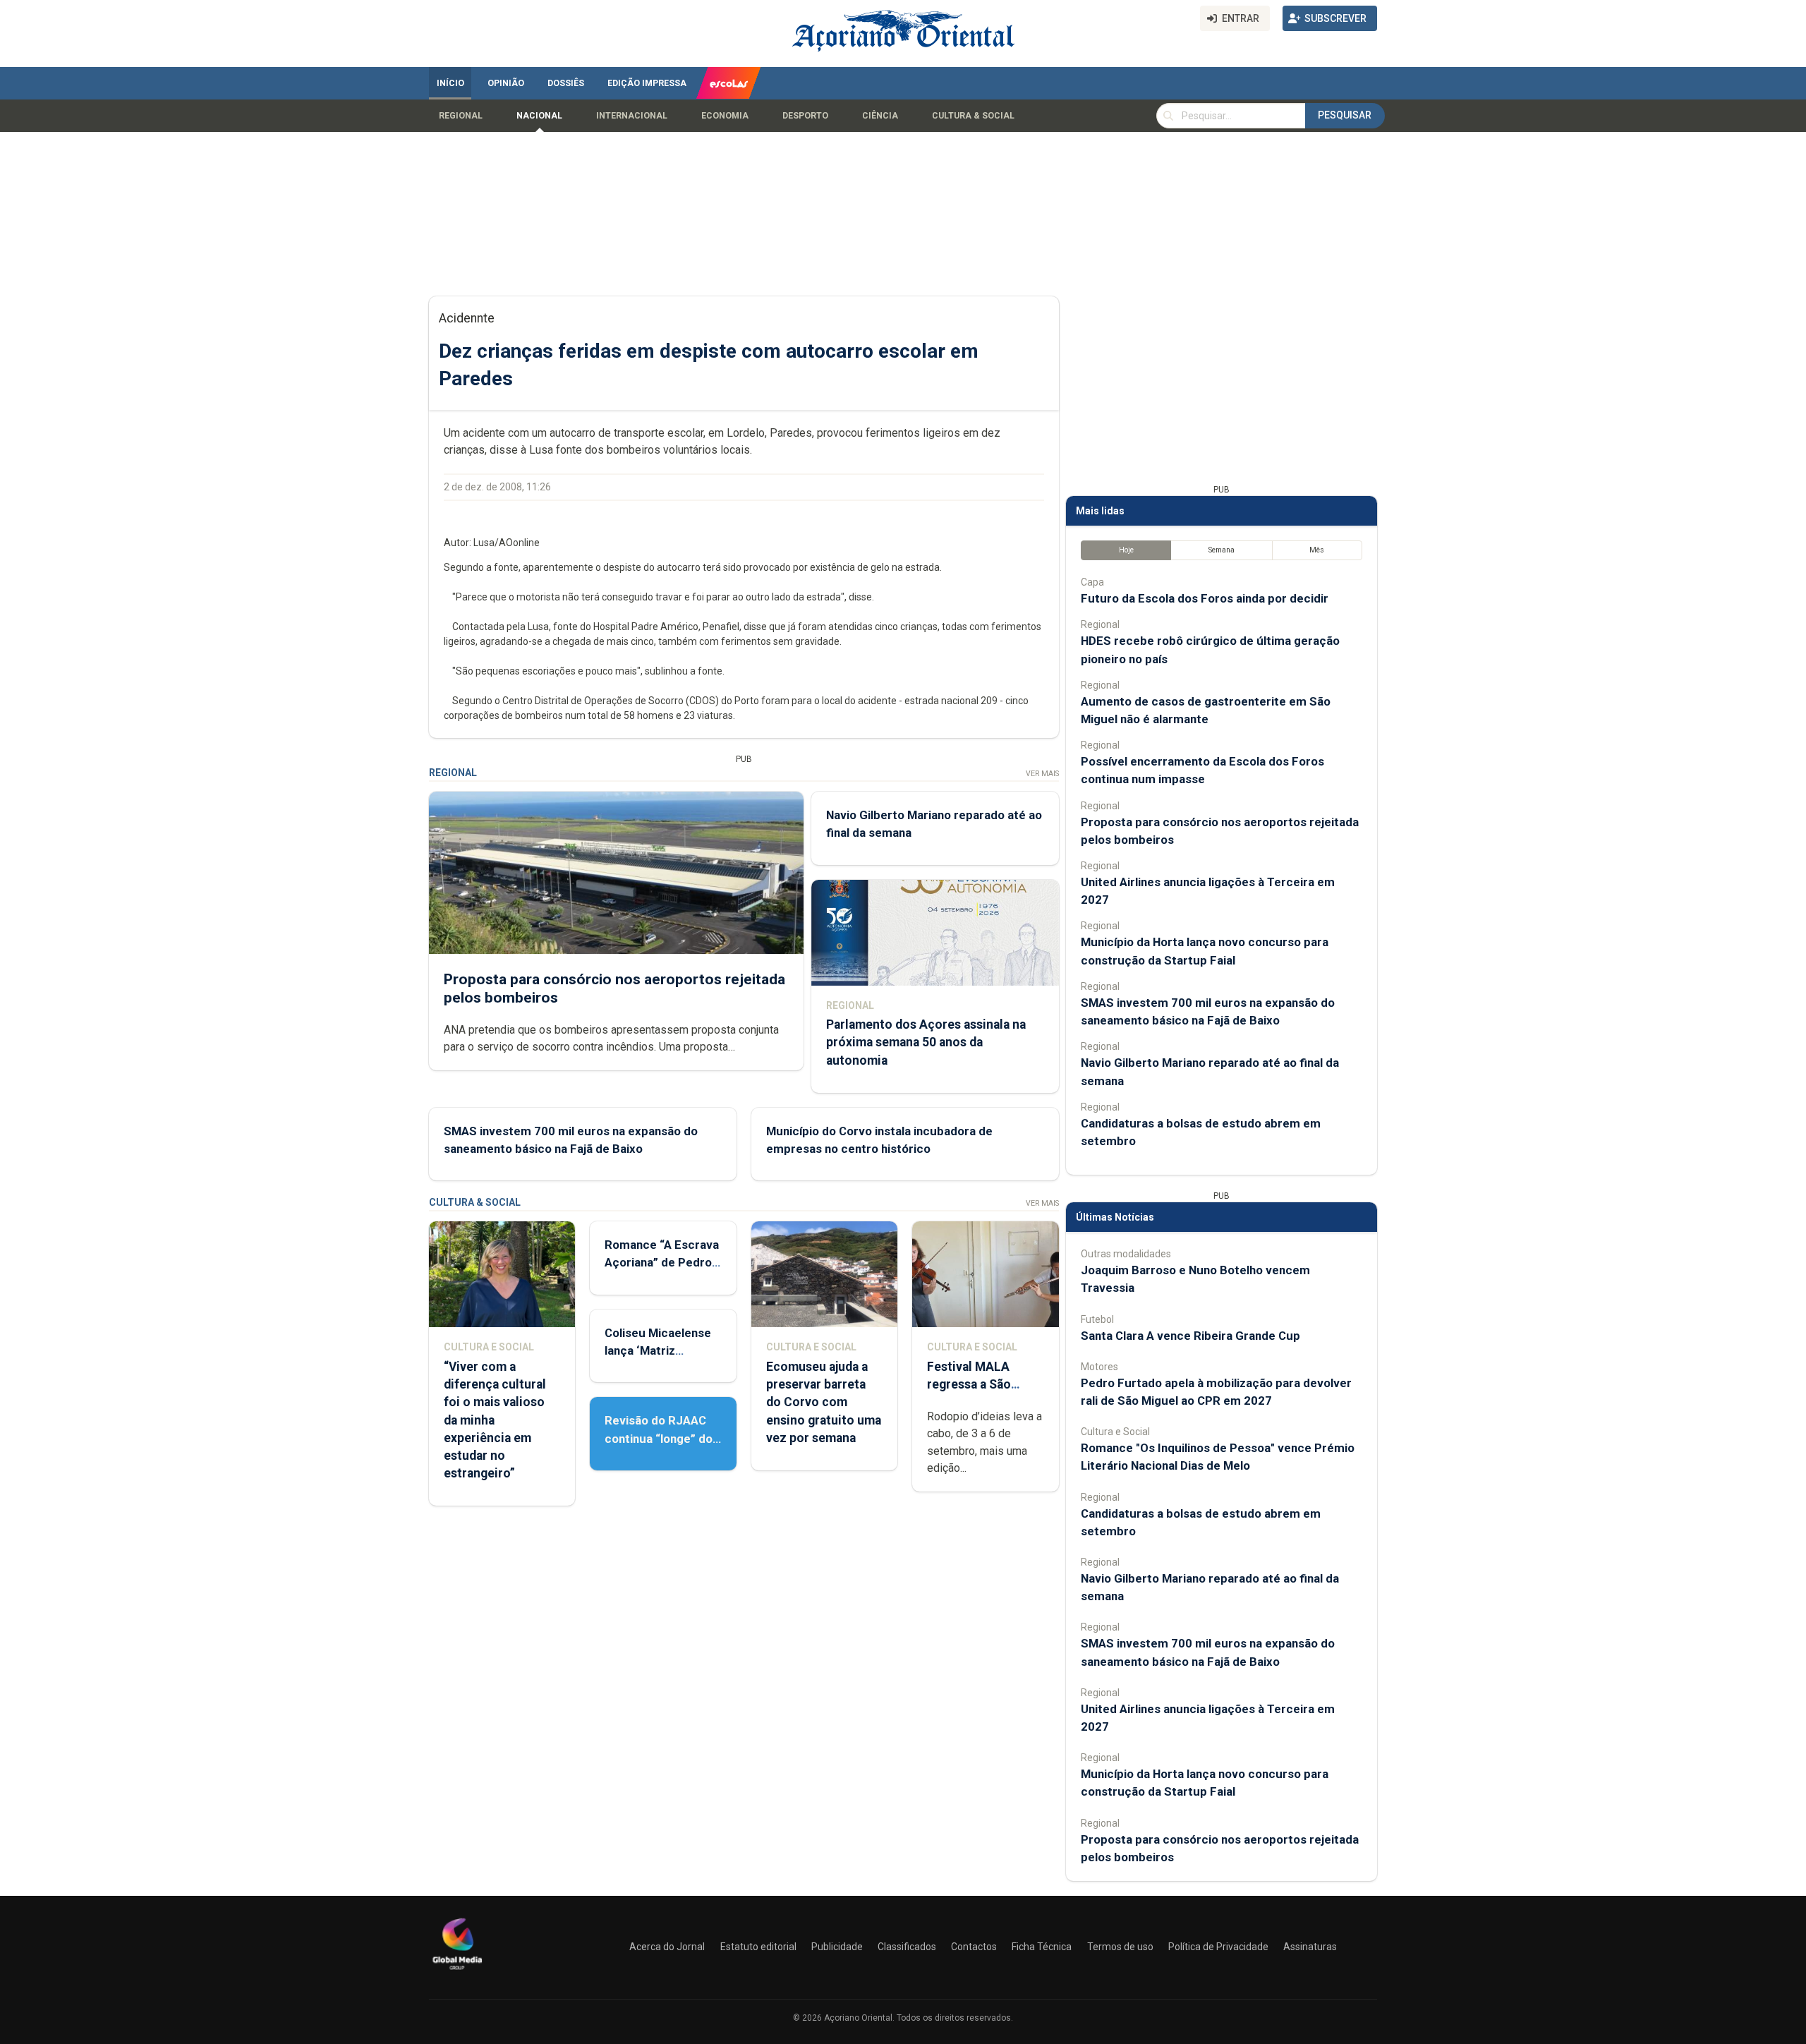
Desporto (805, 116)
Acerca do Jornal (667, 1947)
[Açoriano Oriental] (457, 1971)
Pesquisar (1345, 115)
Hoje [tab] (1126, 550)
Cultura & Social (973, 116)
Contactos (974, 1947)
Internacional (632, 116)
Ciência (880, 116)
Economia (725, 116)
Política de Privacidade (1218, 1947)
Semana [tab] (1222, 550)
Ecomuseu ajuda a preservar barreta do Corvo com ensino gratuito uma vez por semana (824, 1402)
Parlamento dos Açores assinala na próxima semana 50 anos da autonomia (926, 1042)
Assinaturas (1310, 1947)
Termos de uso (1120, 1947)
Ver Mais (1042, 774)
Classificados (907, 1947)
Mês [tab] (1317, 550)
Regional (461, 116)
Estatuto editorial (758, 1947)
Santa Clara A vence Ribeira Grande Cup (1190, 1336)
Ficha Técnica (1042, 1947)
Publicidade (837, 1947)
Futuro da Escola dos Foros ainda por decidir (1205, 598)
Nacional (539, 116)
